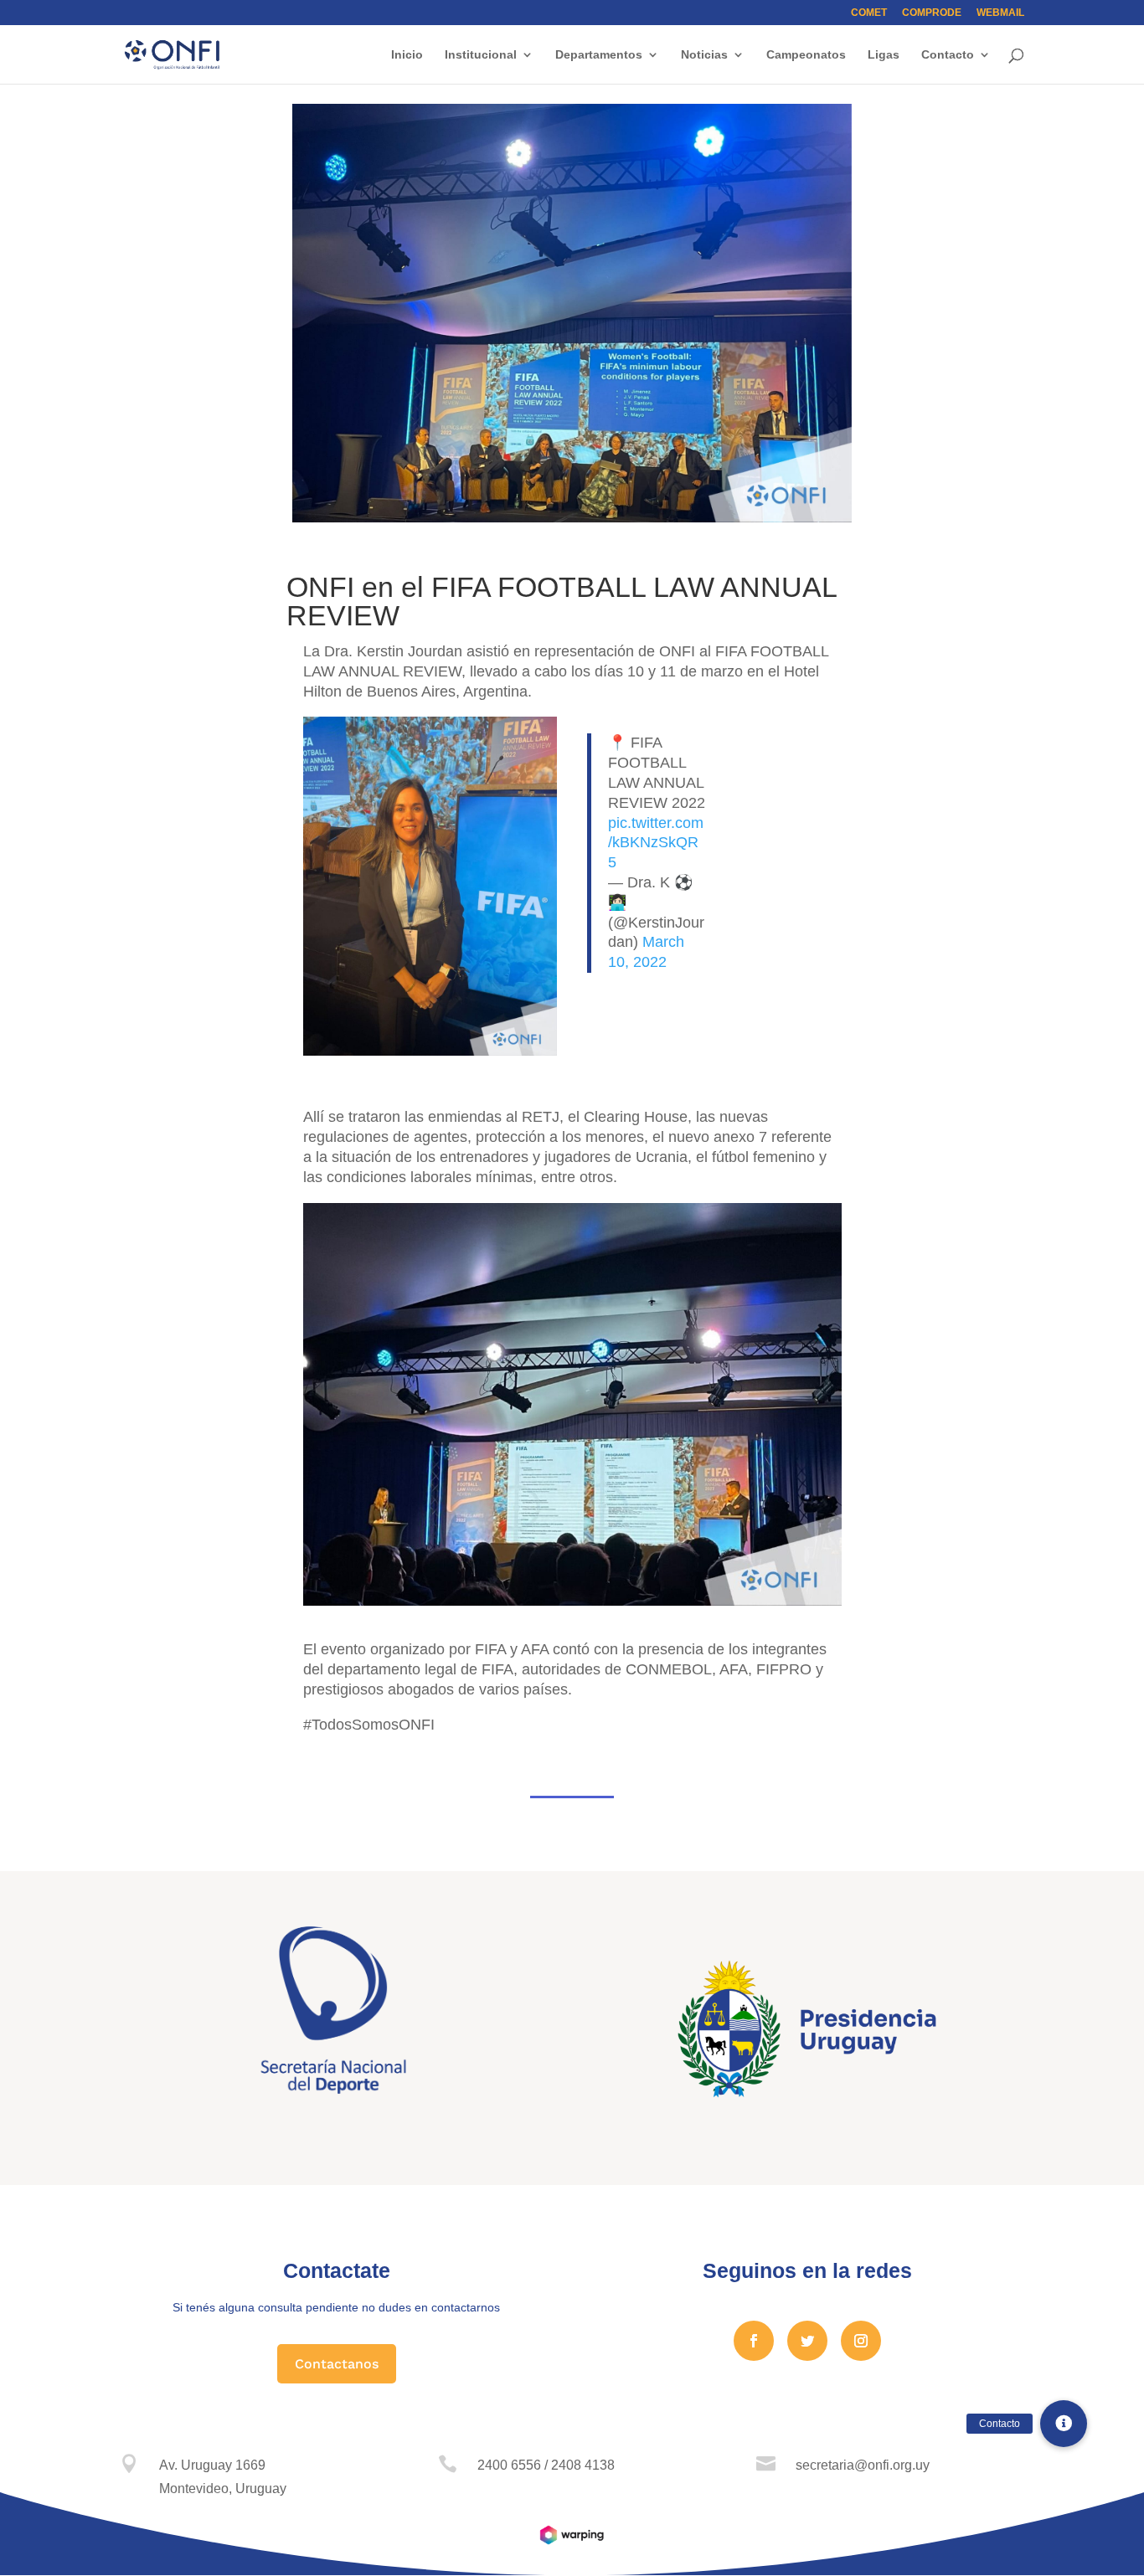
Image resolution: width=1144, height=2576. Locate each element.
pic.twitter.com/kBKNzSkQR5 (656, 843)
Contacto (948, 55)
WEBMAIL (1000, 13)
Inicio (407, 55)
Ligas (884, 55)
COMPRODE (932, 13)
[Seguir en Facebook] (754, 2341)
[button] (1064, 2424)
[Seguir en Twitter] (807, 2341)
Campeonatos (806, 55)
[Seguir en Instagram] (861, 2341)
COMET (869, 13)
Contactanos (337, 2364)
